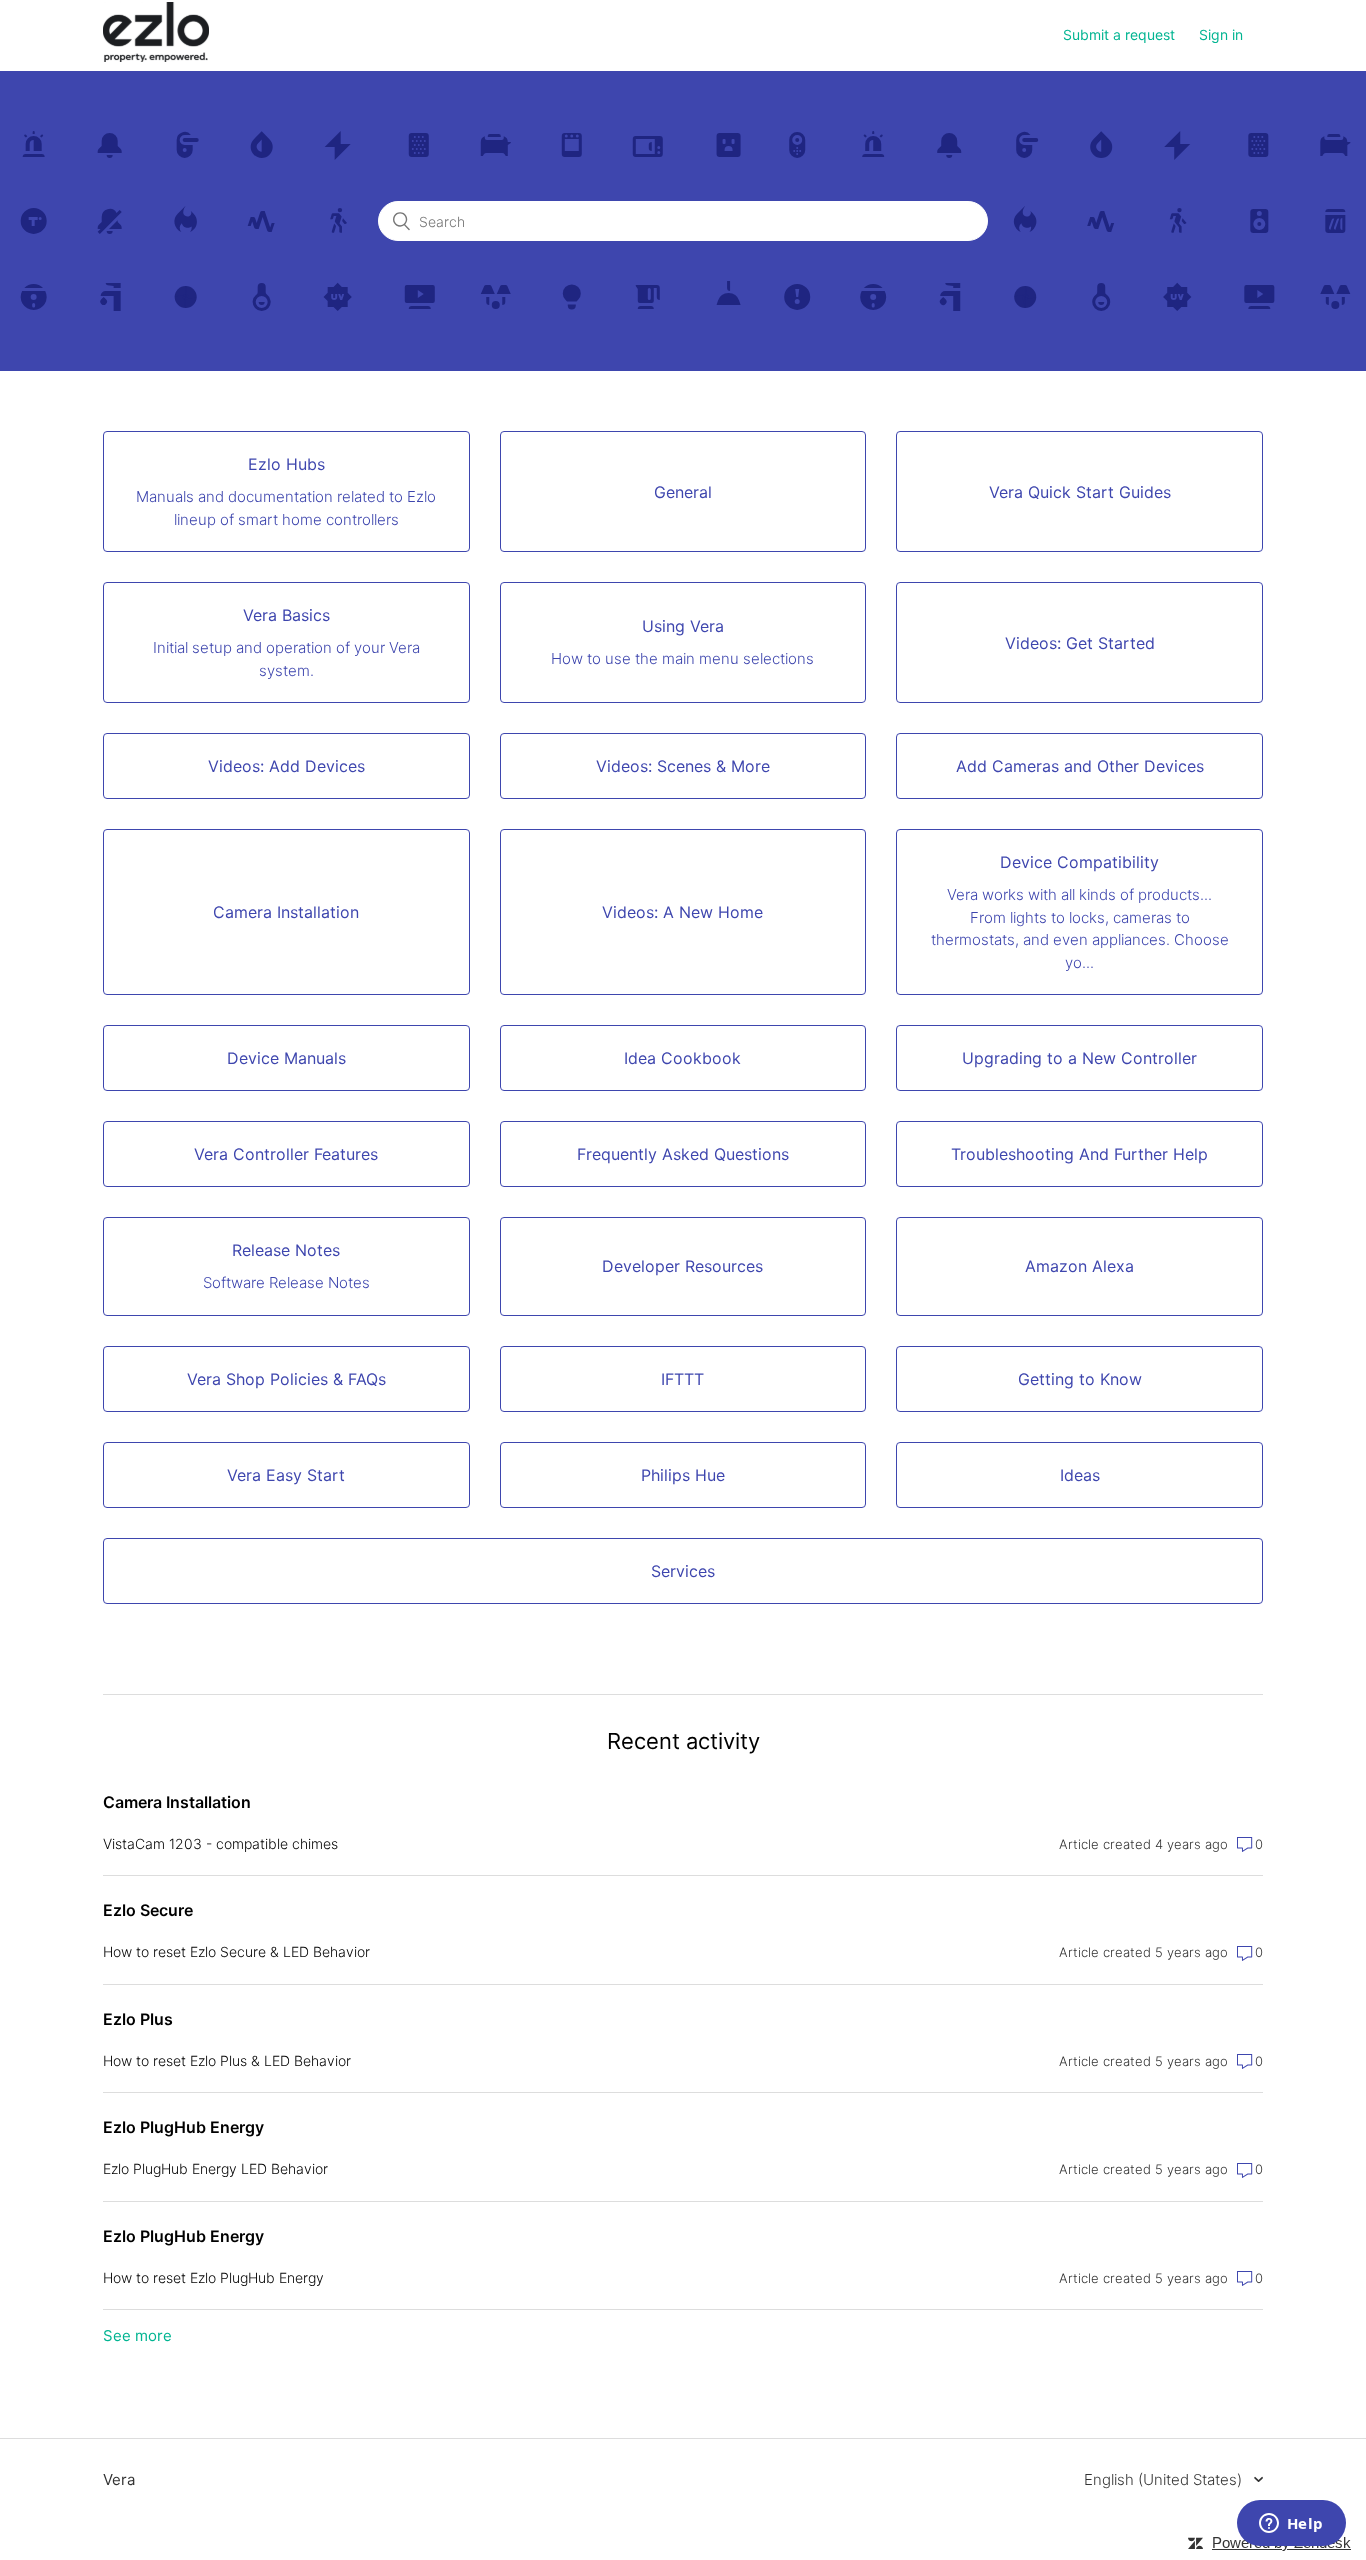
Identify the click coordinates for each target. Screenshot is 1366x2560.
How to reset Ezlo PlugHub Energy (213, 2277)
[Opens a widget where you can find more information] (1291, 2525)
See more (137, 2335)
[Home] (156, 56)
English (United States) (1165, 2479)
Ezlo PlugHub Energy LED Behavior (215, 2168)
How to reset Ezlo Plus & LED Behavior (227, 2060)
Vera (119, 2479)
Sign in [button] (1221, 34)
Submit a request (1119, 34)
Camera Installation (177, 1802)
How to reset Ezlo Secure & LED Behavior (236, 1951)
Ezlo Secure (148, 1910)
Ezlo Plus (138, 2019)
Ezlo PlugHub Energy (183, 2127)
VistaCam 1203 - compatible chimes (220, 1843)
